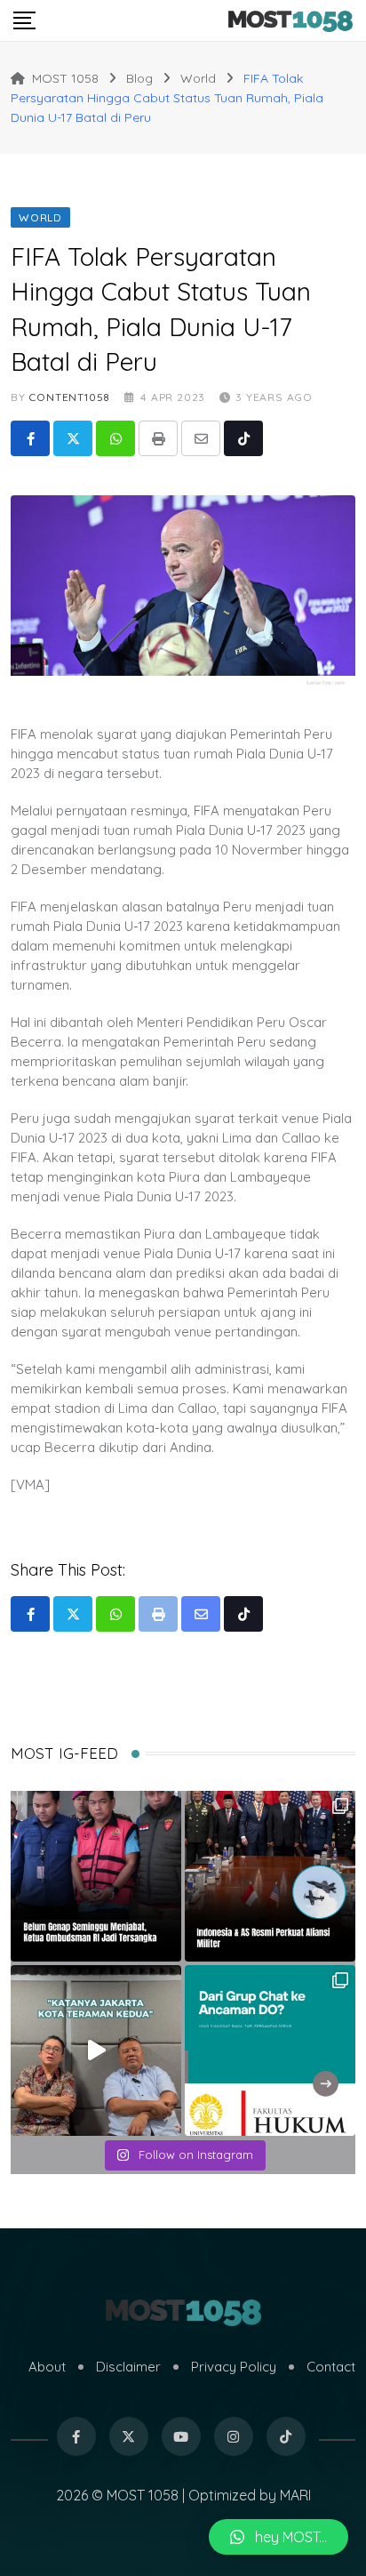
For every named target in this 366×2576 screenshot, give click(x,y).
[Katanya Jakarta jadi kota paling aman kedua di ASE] (96, 2050)
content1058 (69, 397)
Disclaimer (128, 2367)
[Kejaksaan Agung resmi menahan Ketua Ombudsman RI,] (96, 1876)
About (47, 2367)
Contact (331, 2367)
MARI (295, 2495)
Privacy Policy (234, 2367)
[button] (278, 2537)
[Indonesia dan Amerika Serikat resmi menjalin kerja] (270, 1876)
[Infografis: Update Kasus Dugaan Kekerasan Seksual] (270, 2050)
